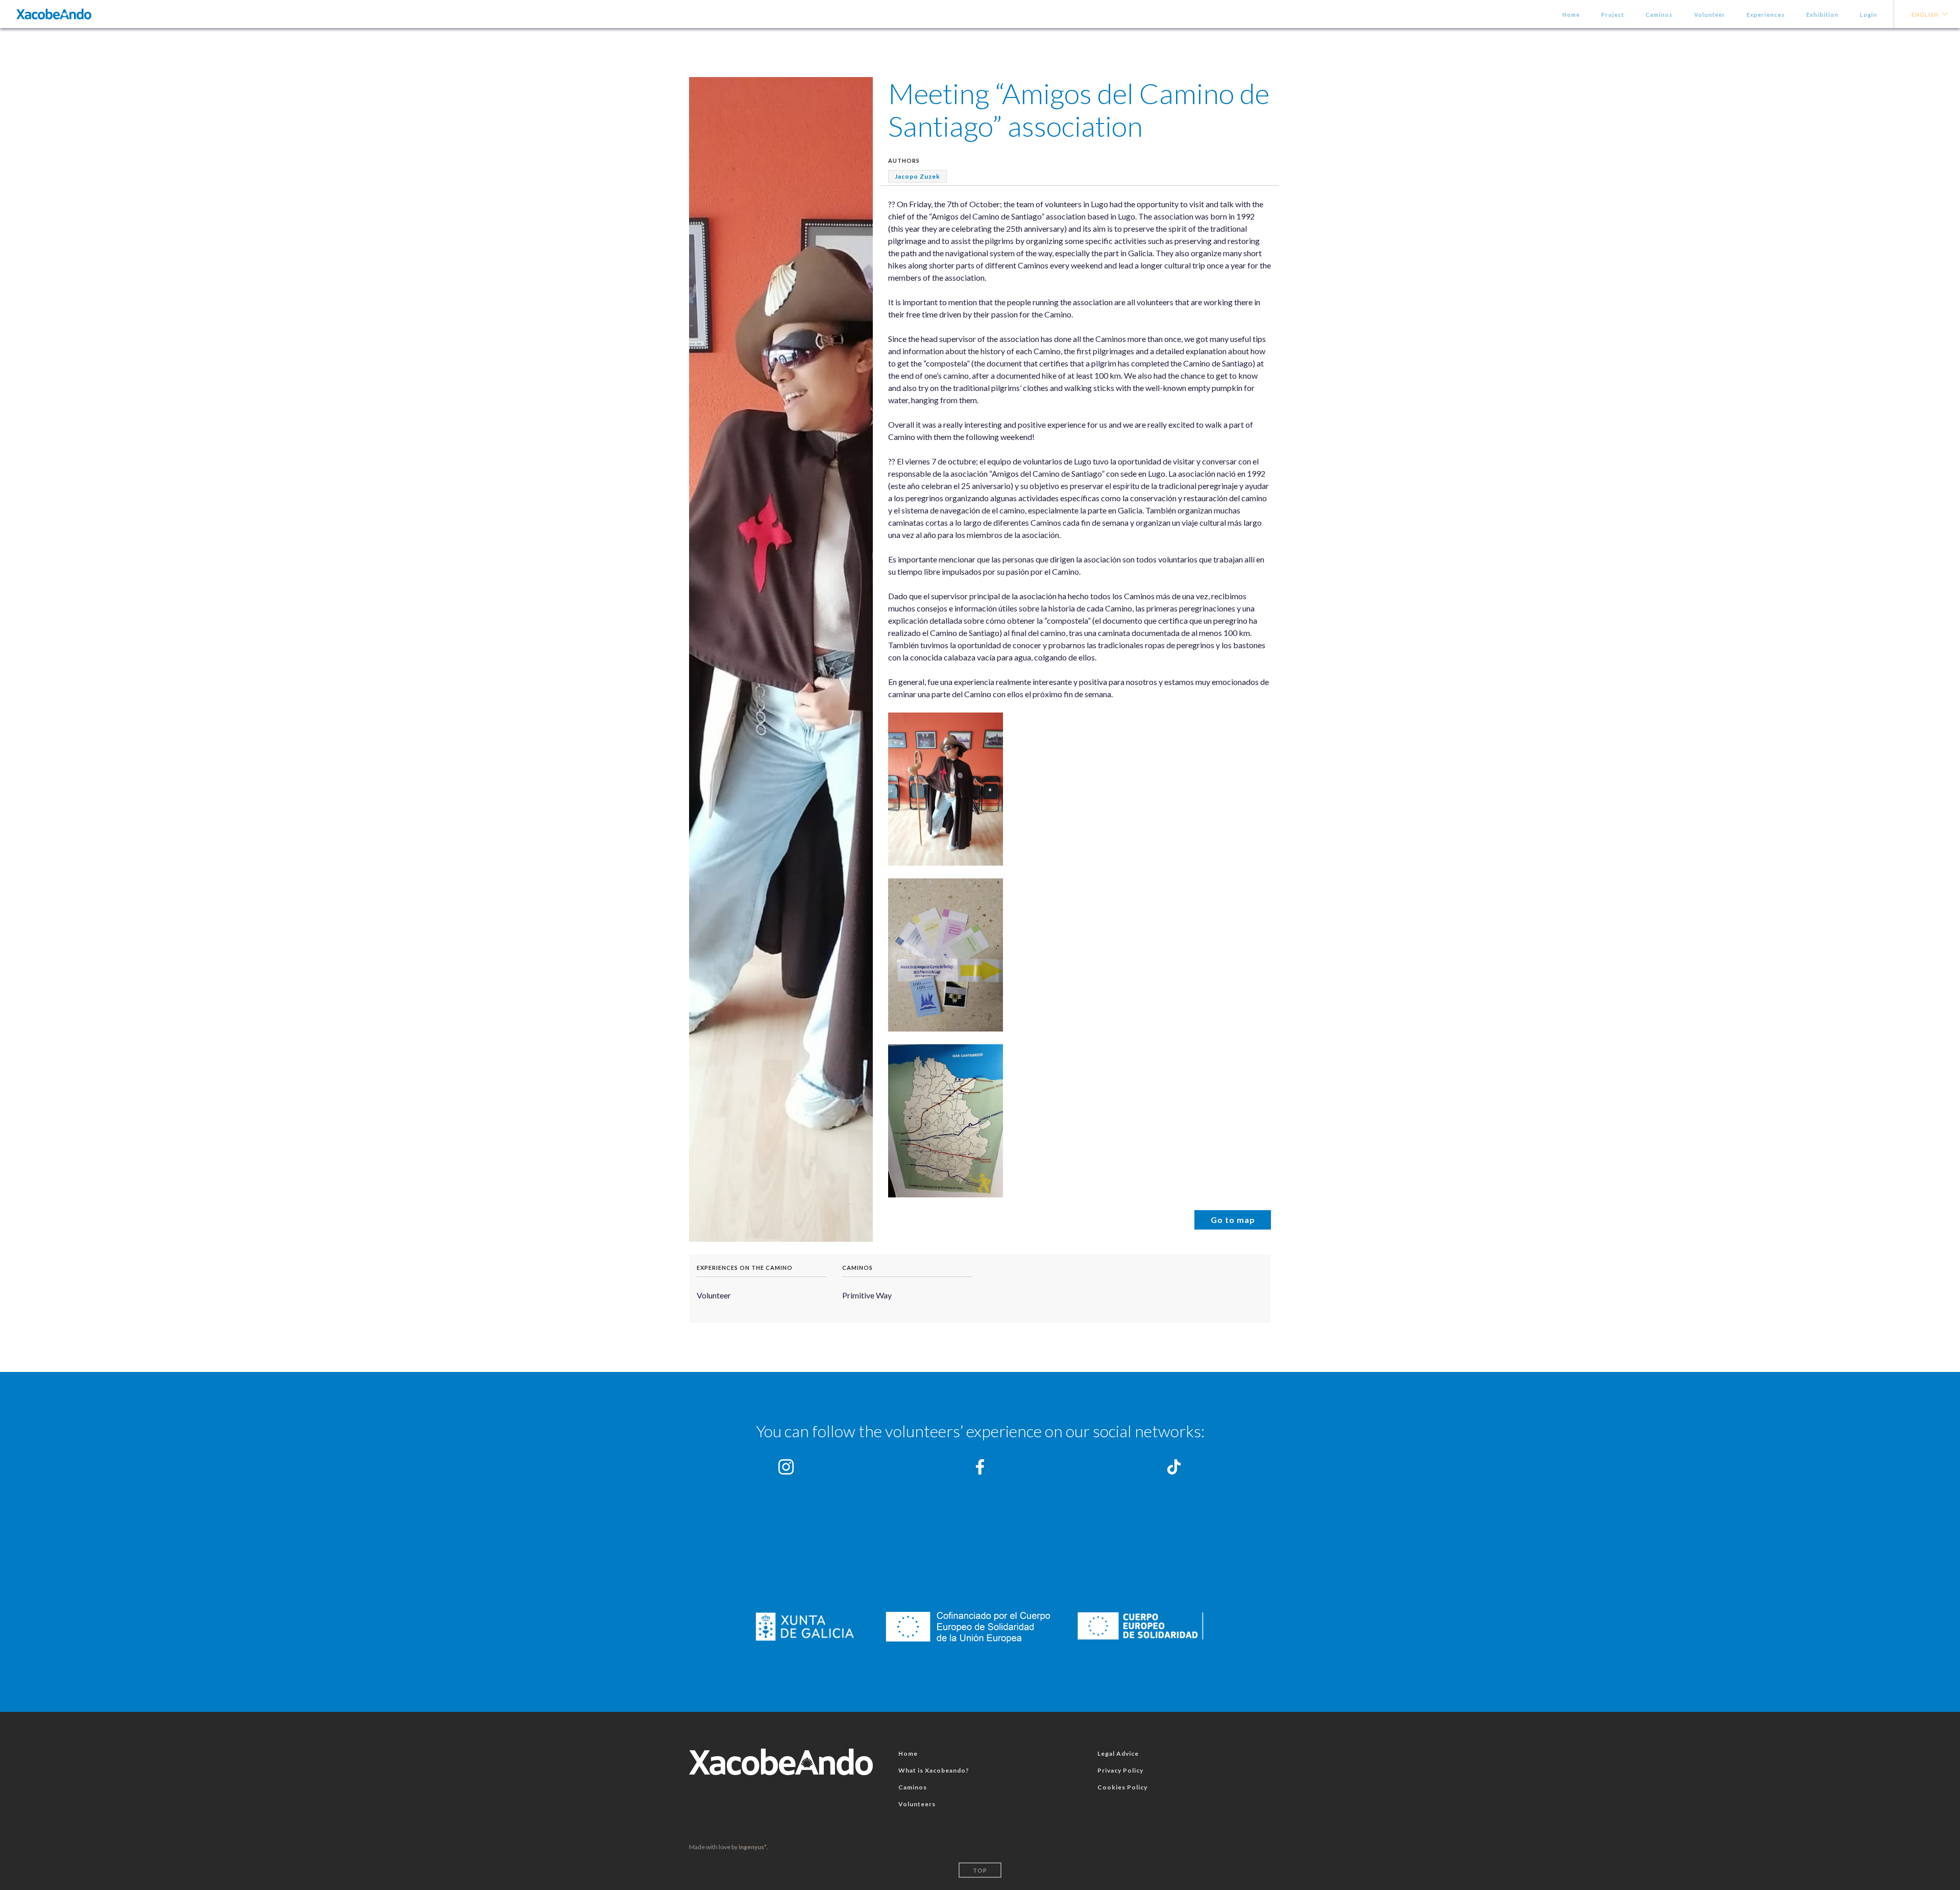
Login (1869, 15)
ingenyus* (753, 1847)
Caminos (1659, 15)
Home (1571, 15)
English (1925, 15)
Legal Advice (1118, 1753)
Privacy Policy (1120, 1770)
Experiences (1766, 15)
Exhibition (1822, 15)
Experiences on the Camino (745, 1268)
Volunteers (917, 1804)
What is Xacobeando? (934, 1770)
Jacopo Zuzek (917, 176)
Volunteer (1710, 15)
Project (1613, 15)
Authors (904, 161)
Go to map (1233, 1220)
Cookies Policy (1122, 1787)
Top (980, 1870)
